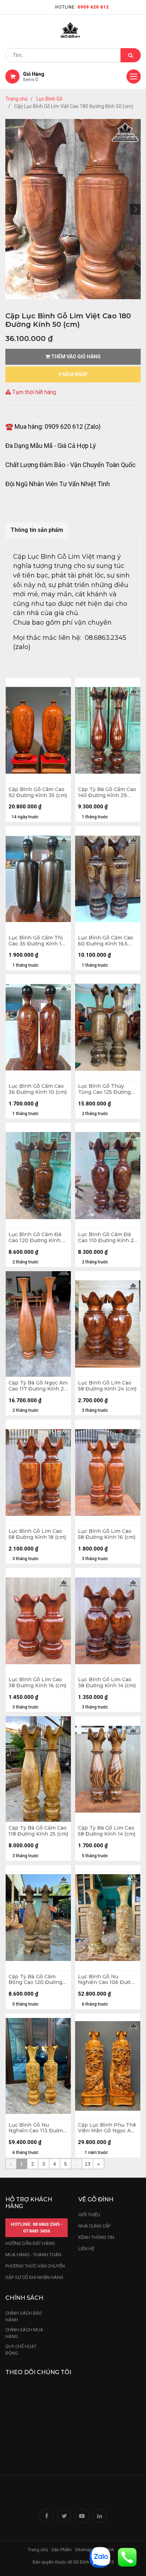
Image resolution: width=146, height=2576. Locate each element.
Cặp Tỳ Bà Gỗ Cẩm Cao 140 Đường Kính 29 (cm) (107, 792)
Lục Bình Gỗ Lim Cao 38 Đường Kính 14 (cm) (107, 1683)
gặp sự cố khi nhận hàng (34, 2277)
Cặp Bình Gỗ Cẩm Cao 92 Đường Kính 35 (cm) (38, 792)
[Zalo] (100, 2557)
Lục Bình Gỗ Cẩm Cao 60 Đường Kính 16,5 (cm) (106, 941)
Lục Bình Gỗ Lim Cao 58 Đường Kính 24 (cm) (107, 1386)
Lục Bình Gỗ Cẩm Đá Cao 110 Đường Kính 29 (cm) (107, 1238)
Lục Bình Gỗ (49, 99)
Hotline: (82, 7)
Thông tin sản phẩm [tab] (37, 530)
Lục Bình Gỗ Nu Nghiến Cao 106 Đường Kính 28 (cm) (108, 1980)
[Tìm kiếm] (131, 55)
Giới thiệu (90, 2215)
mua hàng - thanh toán (33, 2255)
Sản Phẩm (61, 2550)
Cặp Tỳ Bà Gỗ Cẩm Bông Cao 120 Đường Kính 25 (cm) (35, 1980)
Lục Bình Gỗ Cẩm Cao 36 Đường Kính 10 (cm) (38, 1089)
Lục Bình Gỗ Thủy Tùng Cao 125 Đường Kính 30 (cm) (104, 1089)
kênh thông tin (96, 2237)
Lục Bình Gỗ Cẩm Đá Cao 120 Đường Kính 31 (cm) (38, 1238)
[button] (11, 209)
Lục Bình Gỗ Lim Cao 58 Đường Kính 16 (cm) (107, 1534)
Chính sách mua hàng (24, 2333)
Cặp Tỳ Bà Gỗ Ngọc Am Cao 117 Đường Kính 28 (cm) (38, 1386)
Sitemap (84, 2550)
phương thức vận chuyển (35, 2266)
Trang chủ (16, 99)
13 (88, 2164)
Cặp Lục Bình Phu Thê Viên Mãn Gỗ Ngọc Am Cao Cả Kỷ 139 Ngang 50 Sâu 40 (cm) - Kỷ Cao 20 (107, 2128)
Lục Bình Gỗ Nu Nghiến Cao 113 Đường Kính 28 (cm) (37, 2128)
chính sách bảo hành (24, 2317)
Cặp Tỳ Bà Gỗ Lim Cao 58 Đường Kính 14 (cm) (107, 1831)
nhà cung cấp (94, 2226)
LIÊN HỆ (86, 2249)
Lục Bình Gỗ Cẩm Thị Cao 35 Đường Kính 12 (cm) (36, 941)
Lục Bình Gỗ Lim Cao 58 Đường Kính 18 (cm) (37, 1534)
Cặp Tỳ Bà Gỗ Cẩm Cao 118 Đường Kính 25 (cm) (38, 1831)
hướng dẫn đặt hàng (30, 2243)
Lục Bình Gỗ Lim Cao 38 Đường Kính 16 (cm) (37, 1683)
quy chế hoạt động (21, 2350)
